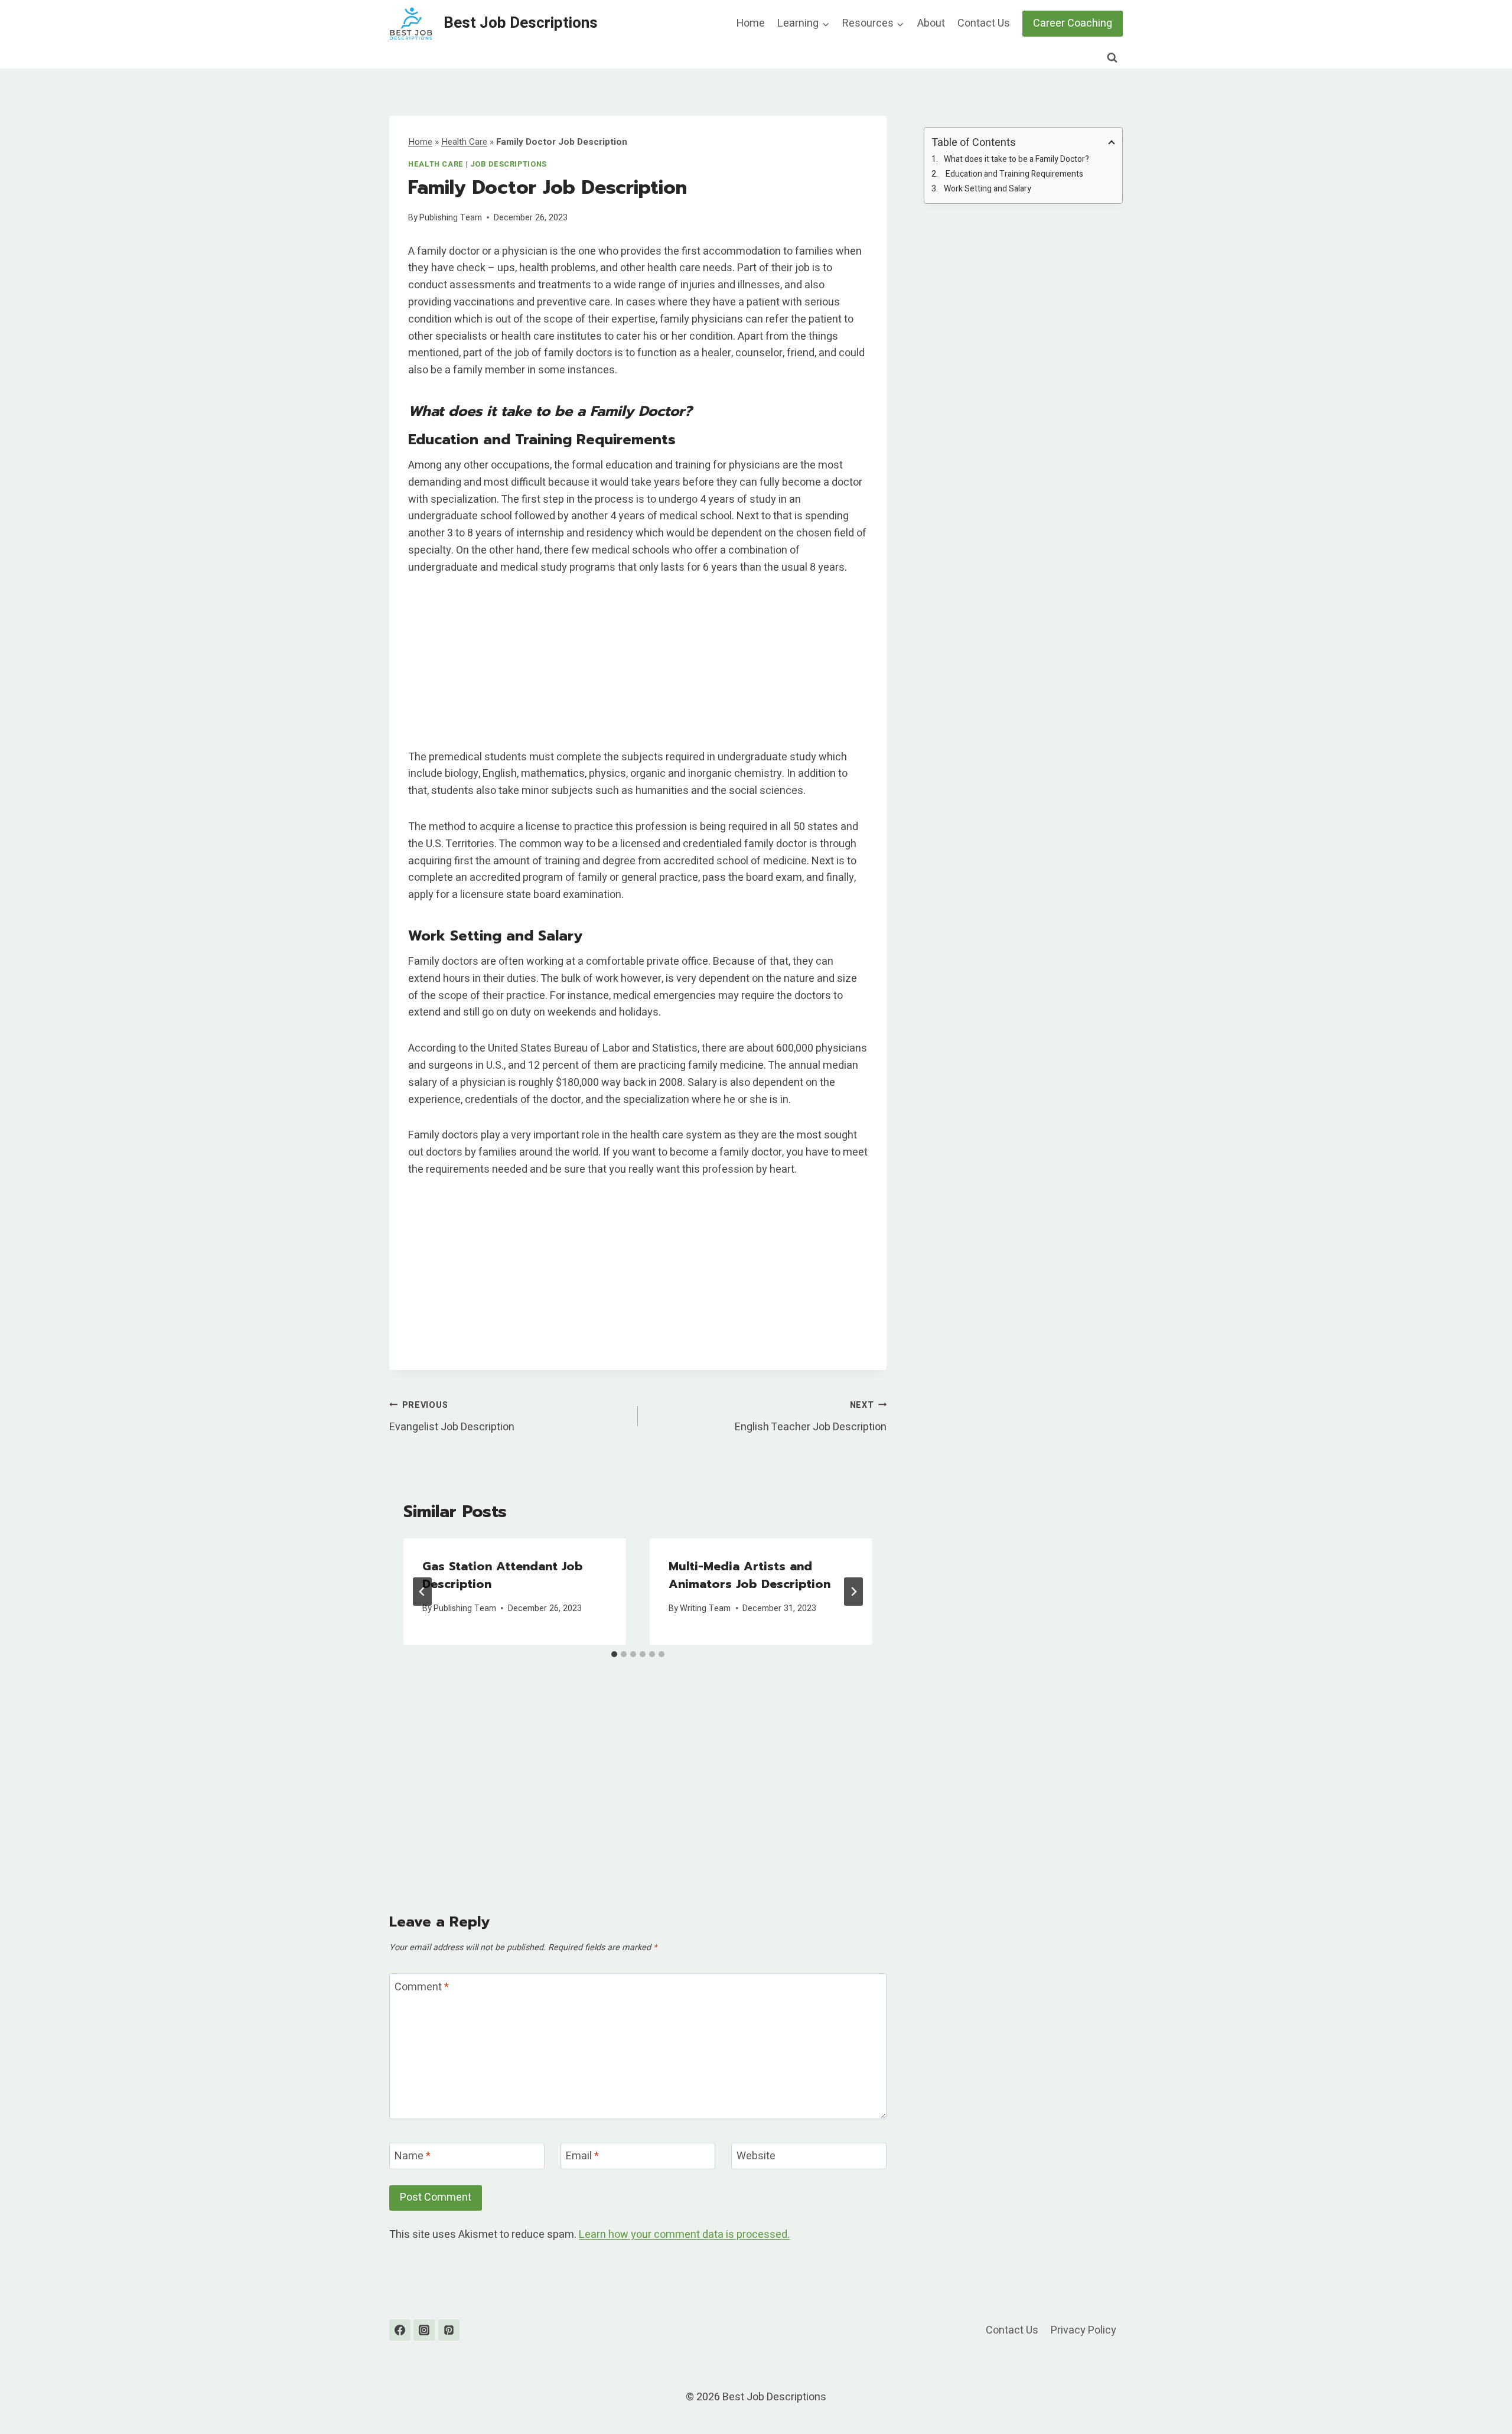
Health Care (464, 142)
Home (751, 23)
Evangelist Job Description (452, 1417)
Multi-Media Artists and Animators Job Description (750, 1575)
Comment (422, 1988)
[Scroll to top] (1482, 2395)
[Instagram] (424, 2330)
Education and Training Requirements (1014, 174)
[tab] (614, 1654)
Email (582, 2157)
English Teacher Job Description (811, 1417)
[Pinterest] (449, 2330)
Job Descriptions (509, 164)
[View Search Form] (1112, 58)
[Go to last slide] (422, 1592)
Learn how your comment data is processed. (684, 2235)
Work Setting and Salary (988, 189)
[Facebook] (400, 2330)
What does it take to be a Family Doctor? (1016, 159)
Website (756, 2157)
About (931, 23)
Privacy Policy (1084, 2330)
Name (413, 2157)
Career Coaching (1073, 23)
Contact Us (984, 23)
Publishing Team (451, 218)
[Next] (853, 1592)
